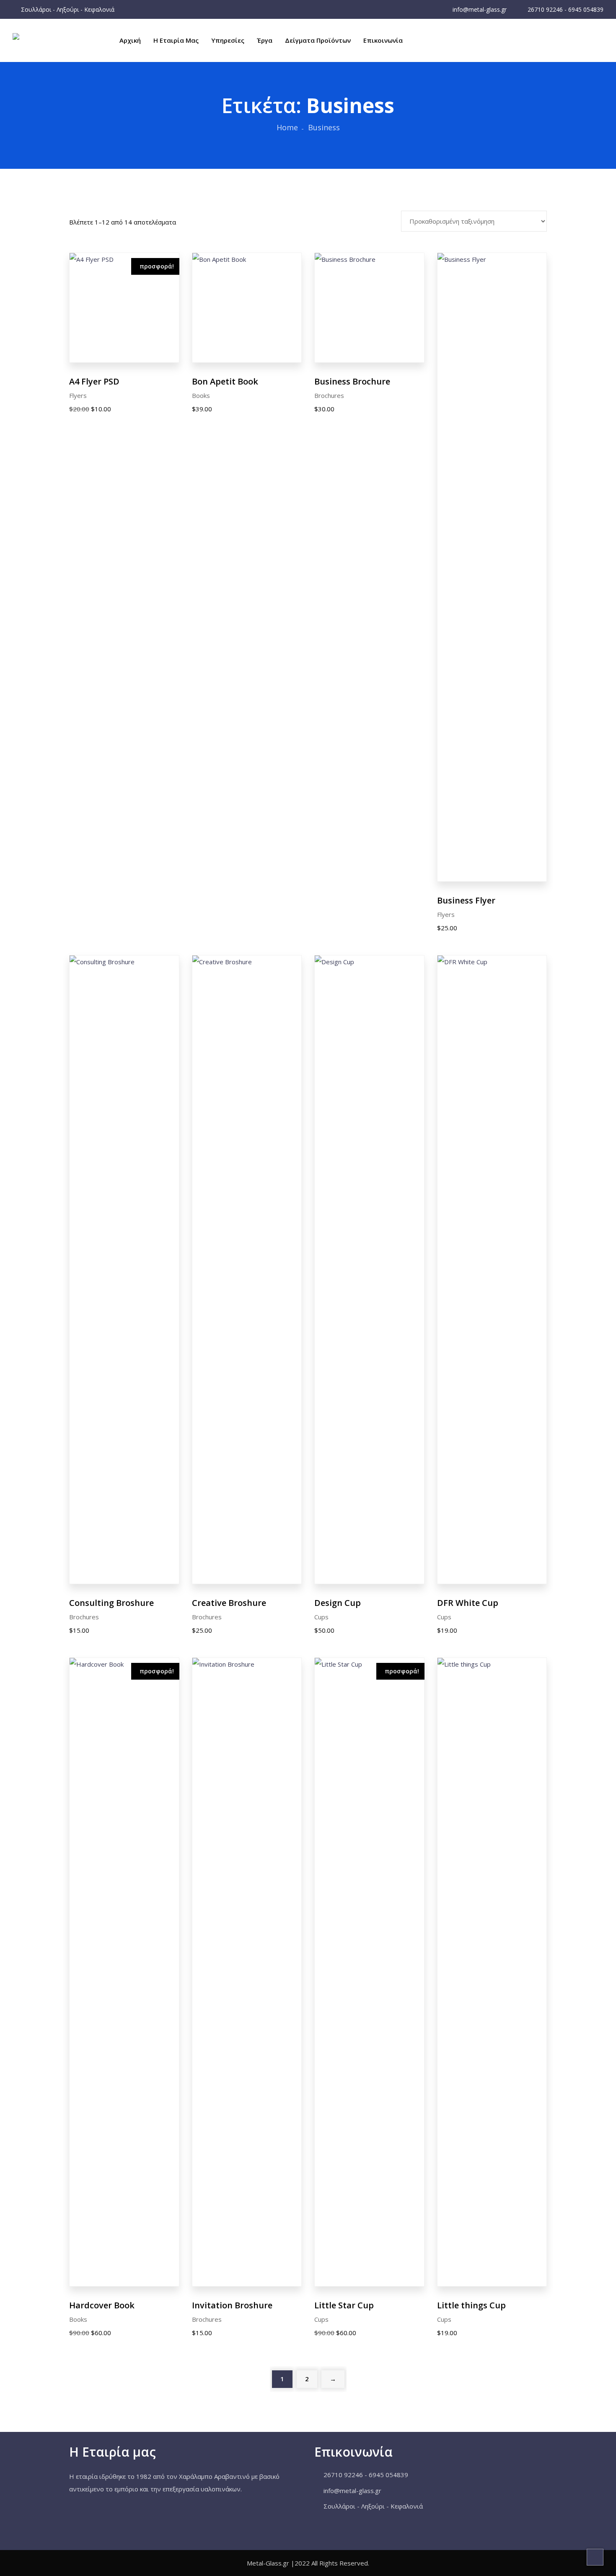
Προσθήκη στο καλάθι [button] (124, 306)
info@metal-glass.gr (479, 9)
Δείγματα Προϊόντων (318, 40)
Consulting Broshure (111, 1603)
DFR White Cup (468, 1603)
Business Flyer (466, 900)
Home (287, 127)
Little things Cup (471, 2305)
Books (201, 395)
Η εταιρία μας (176, 40)
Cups (321, 1617)
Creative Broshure (229, 1603)
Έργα (265, 40)
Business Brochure (352, 381)
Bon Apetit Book (225, 381)
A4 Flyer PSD (94, 381)
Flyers (78, 395)
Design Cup (338, 1603)
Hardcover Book (102, 2305)
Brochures (329, 395)
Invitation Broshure (232, 2305)
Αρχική (130, 40)
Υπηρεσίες (228, 40)
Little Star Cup (344, 2305)
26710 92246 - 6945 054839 (565, 9)
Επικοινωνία (383, 40)
